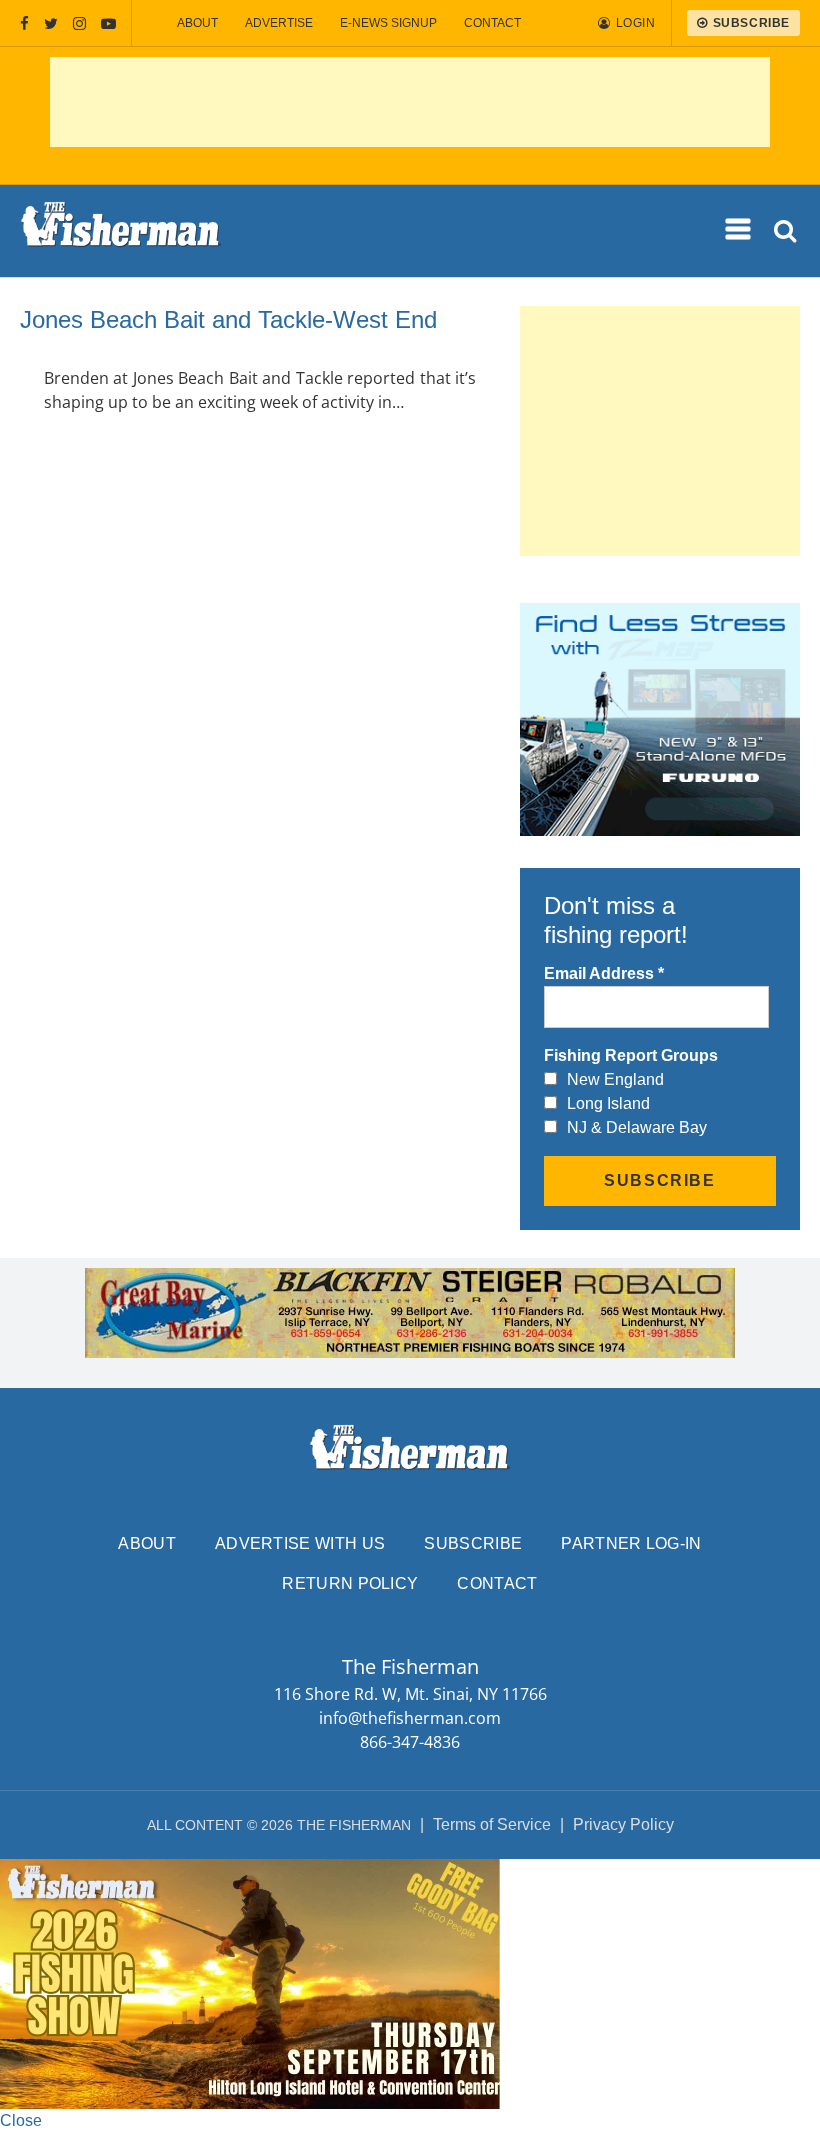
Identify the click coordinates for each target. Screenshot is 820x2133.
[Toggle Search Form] (786, 231)
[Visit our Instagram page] (79, 23)
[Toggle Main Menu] (739, 230)
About (197, 23)
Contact (492, 23)
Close (21, 2120)
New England (615, 1079)
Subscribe (473, 1543)
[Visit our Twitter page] (51, 23)
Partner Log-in (631, 1543)
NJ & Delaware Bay (637, 1127)
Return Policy (350, 1583)
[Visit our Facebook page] (24, 23)
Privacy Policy (623, 1824)
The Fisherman (121, 231)
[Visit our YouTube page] (108, 23)
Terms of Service (492, 1824)
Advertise (279, 23)
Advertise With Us (300, 1543)
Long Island (608, 1103)
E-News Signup (388, 23)
